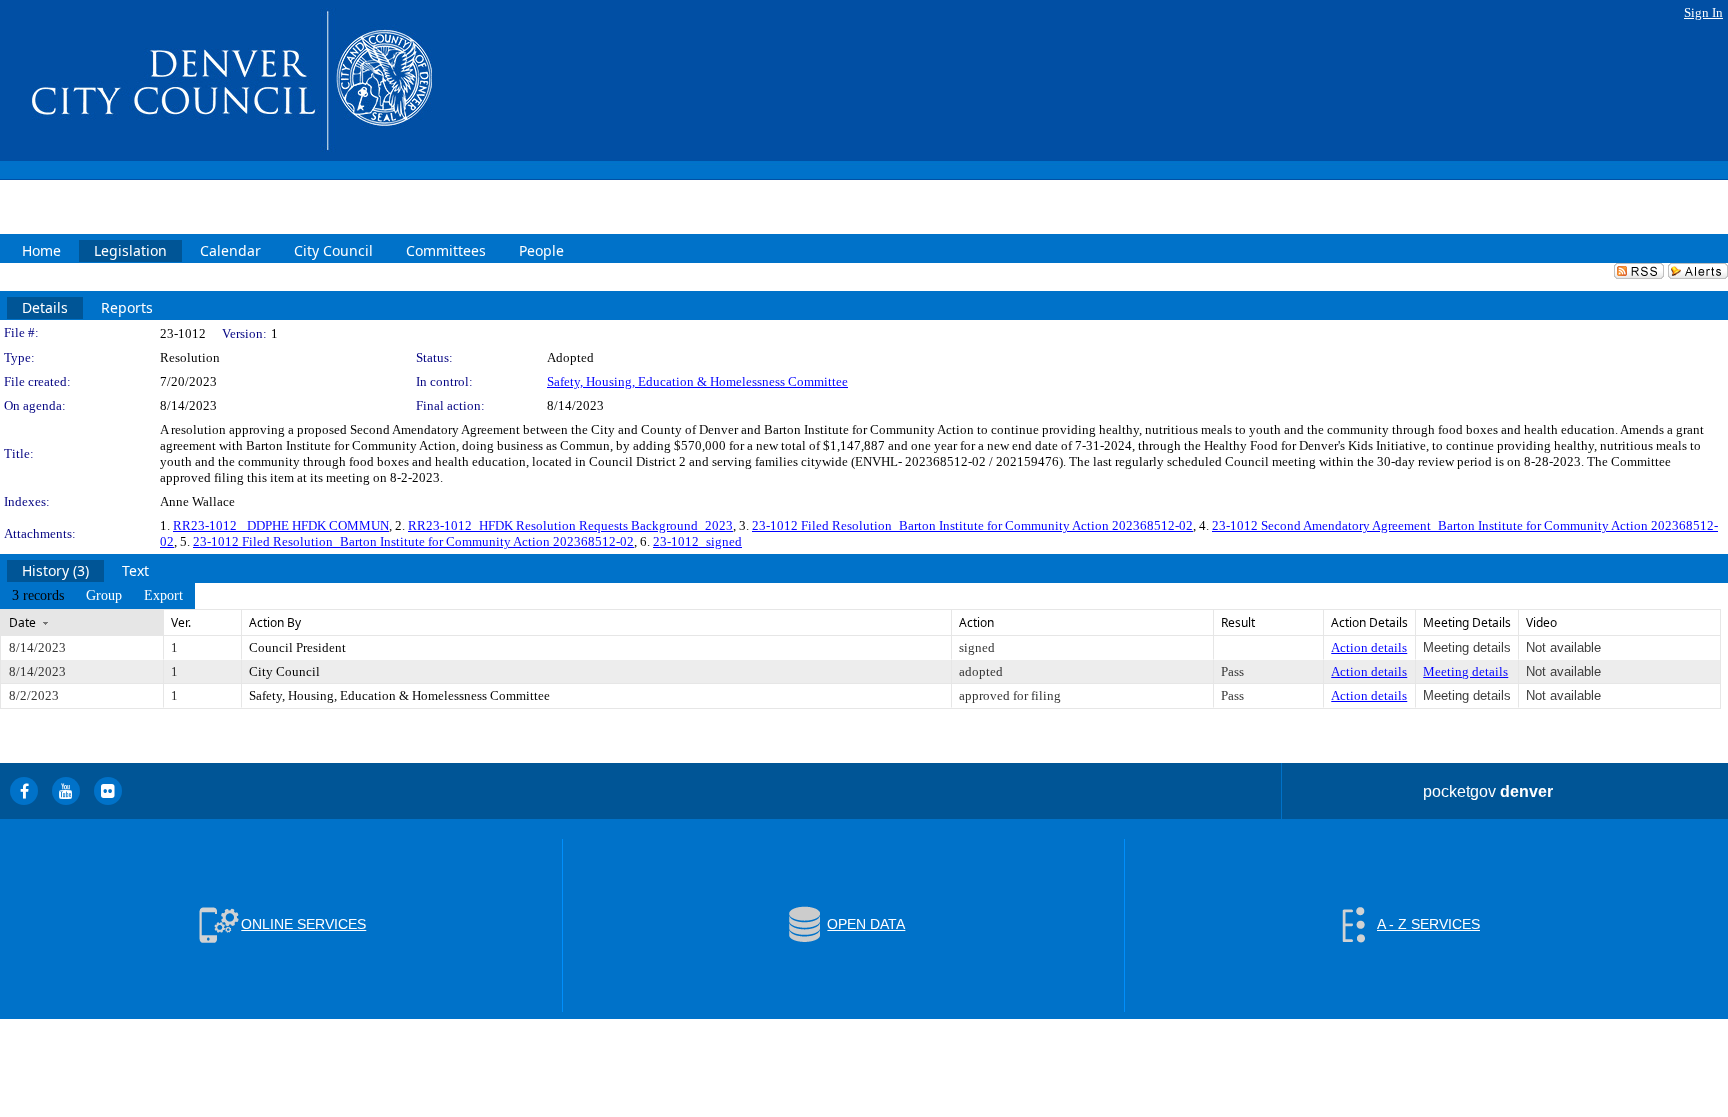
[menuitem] (38, 596)
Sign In (1703, 12)
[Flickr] (108, 791)
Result (1238, 622)
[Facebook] (24, 791)
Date (22, 622)
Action (976, 622)
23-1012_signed (697, 541)
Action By (275, 622)
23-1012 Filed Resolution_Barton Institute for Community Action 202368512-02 (972, 525)
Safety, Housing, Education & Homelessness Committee (697, 381)
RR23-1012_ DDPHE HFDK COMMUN (281, 525)
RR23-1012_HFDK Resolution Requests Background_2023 (570, 525)
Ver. (181, 622)
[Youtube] (66, 791)
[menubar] (97, 596)
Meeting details (1465, 671)
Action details (1369, 647)
